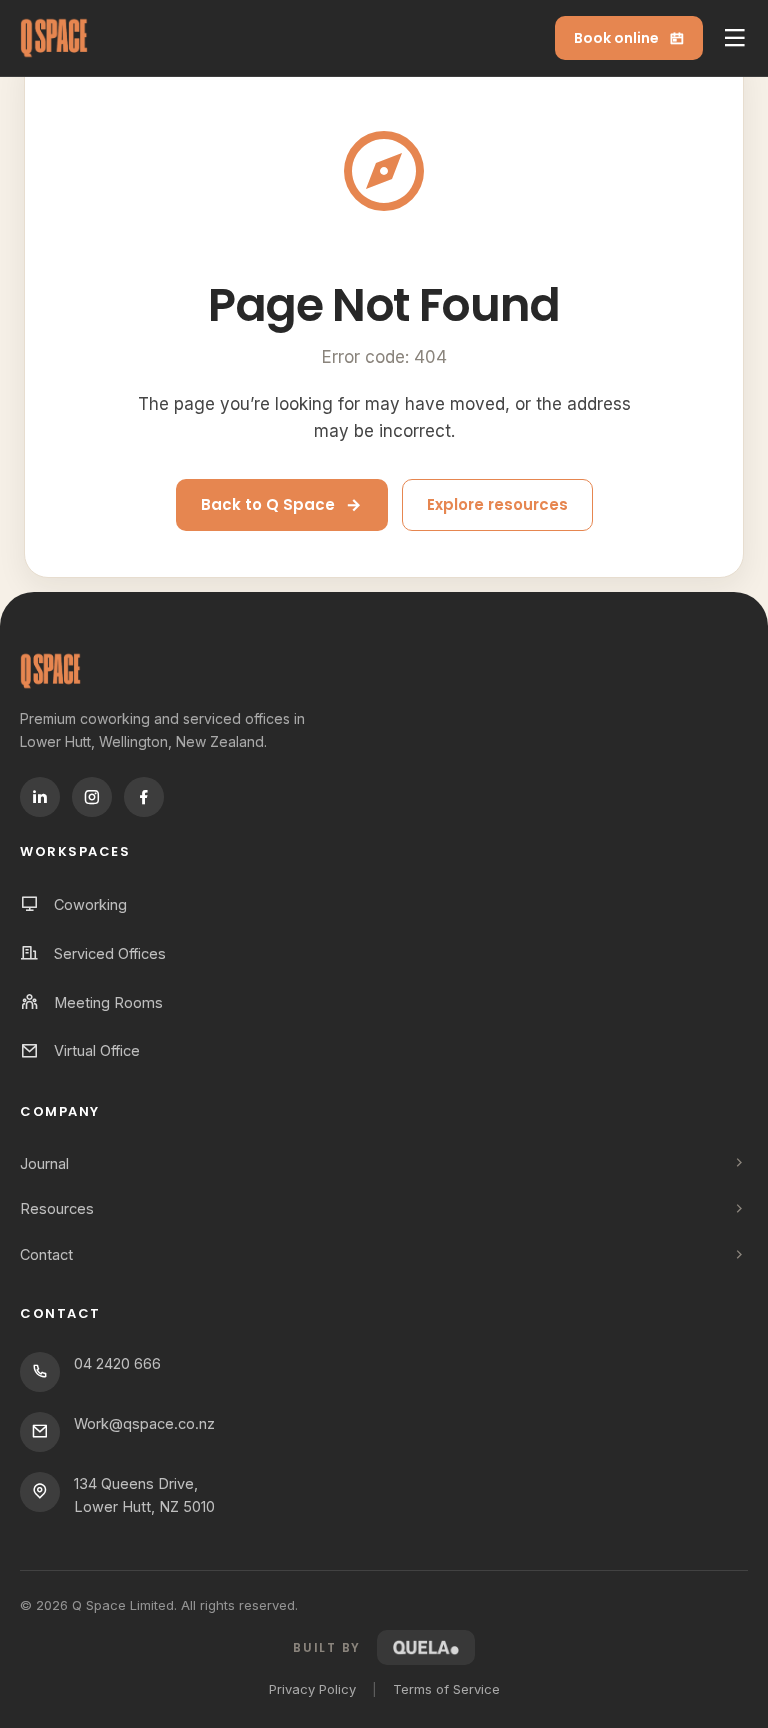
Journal (44, 1163)
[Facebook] (144, 797)
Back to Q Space (268, 504)
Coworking (90, 904)
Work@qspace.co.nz (144, 1423)
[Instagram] (92, 797)
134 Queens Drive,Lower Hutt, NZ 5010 (144, 1495)
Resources (57, 1208)
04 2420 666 (117, 1363)
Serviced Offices (110, 953)
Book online (616, 38)
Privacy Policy (312, 1689)
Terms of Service (446, 1689)
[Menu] (734, 38)
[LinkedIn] (40, 797)
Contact (46, 1254)
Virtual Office (97, 1050)
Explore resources (497, 504)
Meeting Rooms (108, 1002)
